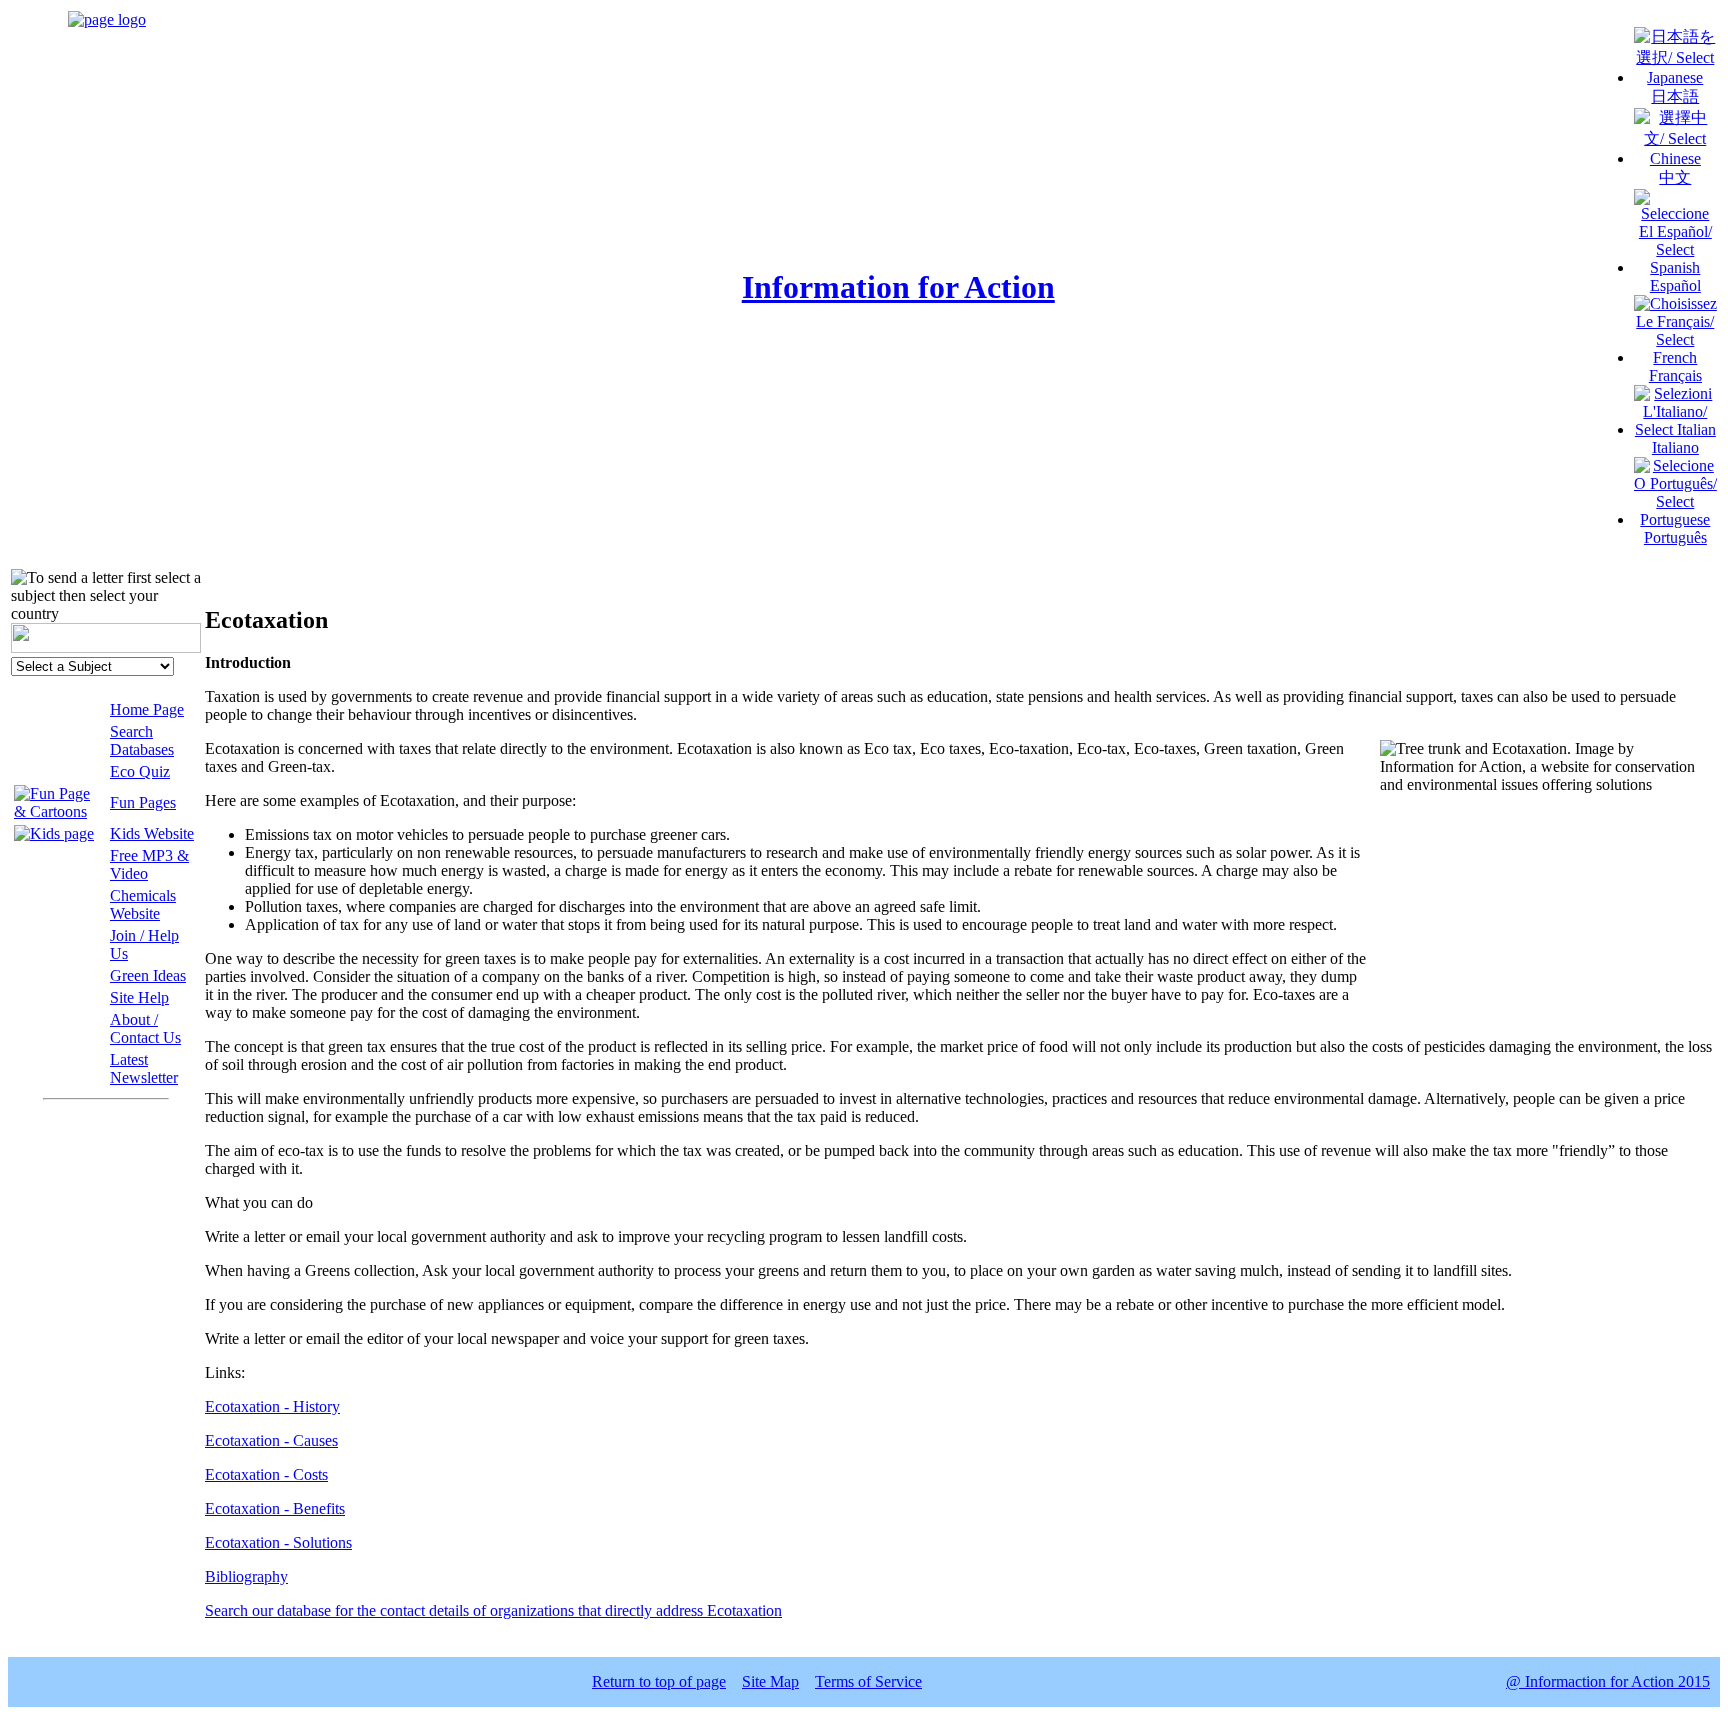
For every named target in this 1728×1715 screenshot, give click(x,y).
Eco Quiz (140, 771)
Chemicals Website (143, 904)
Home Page (147, 709)
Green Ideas (148, 975)
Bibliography (246, 1576)
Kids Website (152, 833)
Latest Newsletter (144, 1068)
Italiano (1675, 447)
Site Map (770, 1681)
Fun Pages (143, 802)
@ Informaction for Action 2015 (1608, 1681)
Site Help (139, 997)
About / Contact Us (145, 1028)
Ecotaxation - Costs (266, 1474)
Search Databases (142, 740)
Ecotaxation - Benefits (275, 1508)
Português (1675, 537)
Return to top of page (659, 1681)
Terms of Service (868, 1681)
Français (1675, 375)
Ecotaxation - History (272, 1406)
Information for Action (898, 287)
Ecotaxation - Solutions (278, 1542)
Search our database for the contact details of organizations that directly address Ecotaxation (493, 1610)
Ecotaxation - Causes (271, 1440)
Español (1675, 285)
